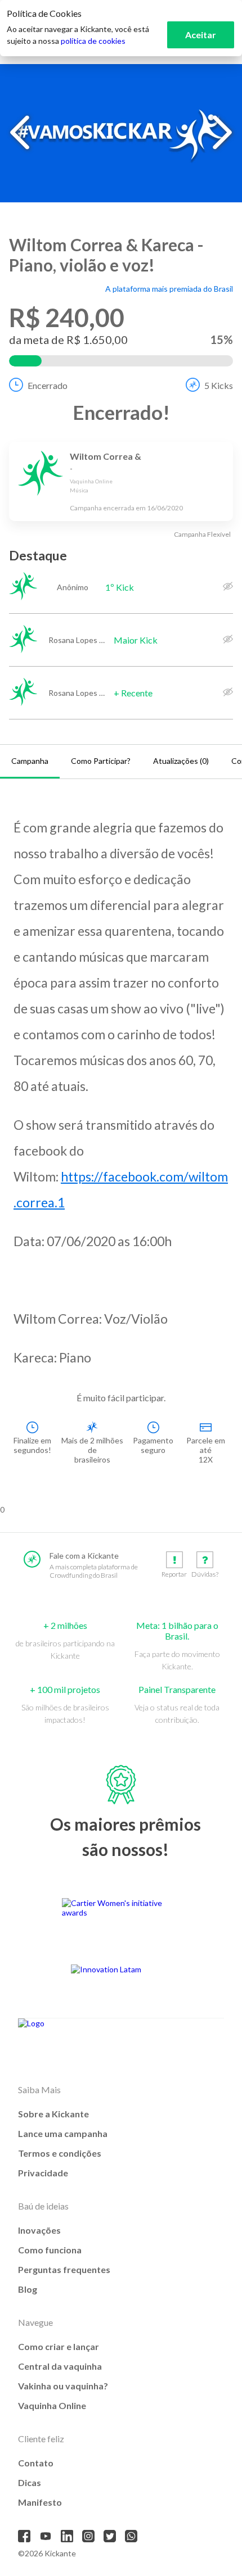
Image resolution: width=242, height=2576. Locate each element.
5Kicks (219, 385)
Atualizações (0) (181, 761)
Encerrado (48, 385)
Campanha (30, 761)
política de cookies (93, 41)
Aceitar (201, 35)
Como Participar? (101, 761)
